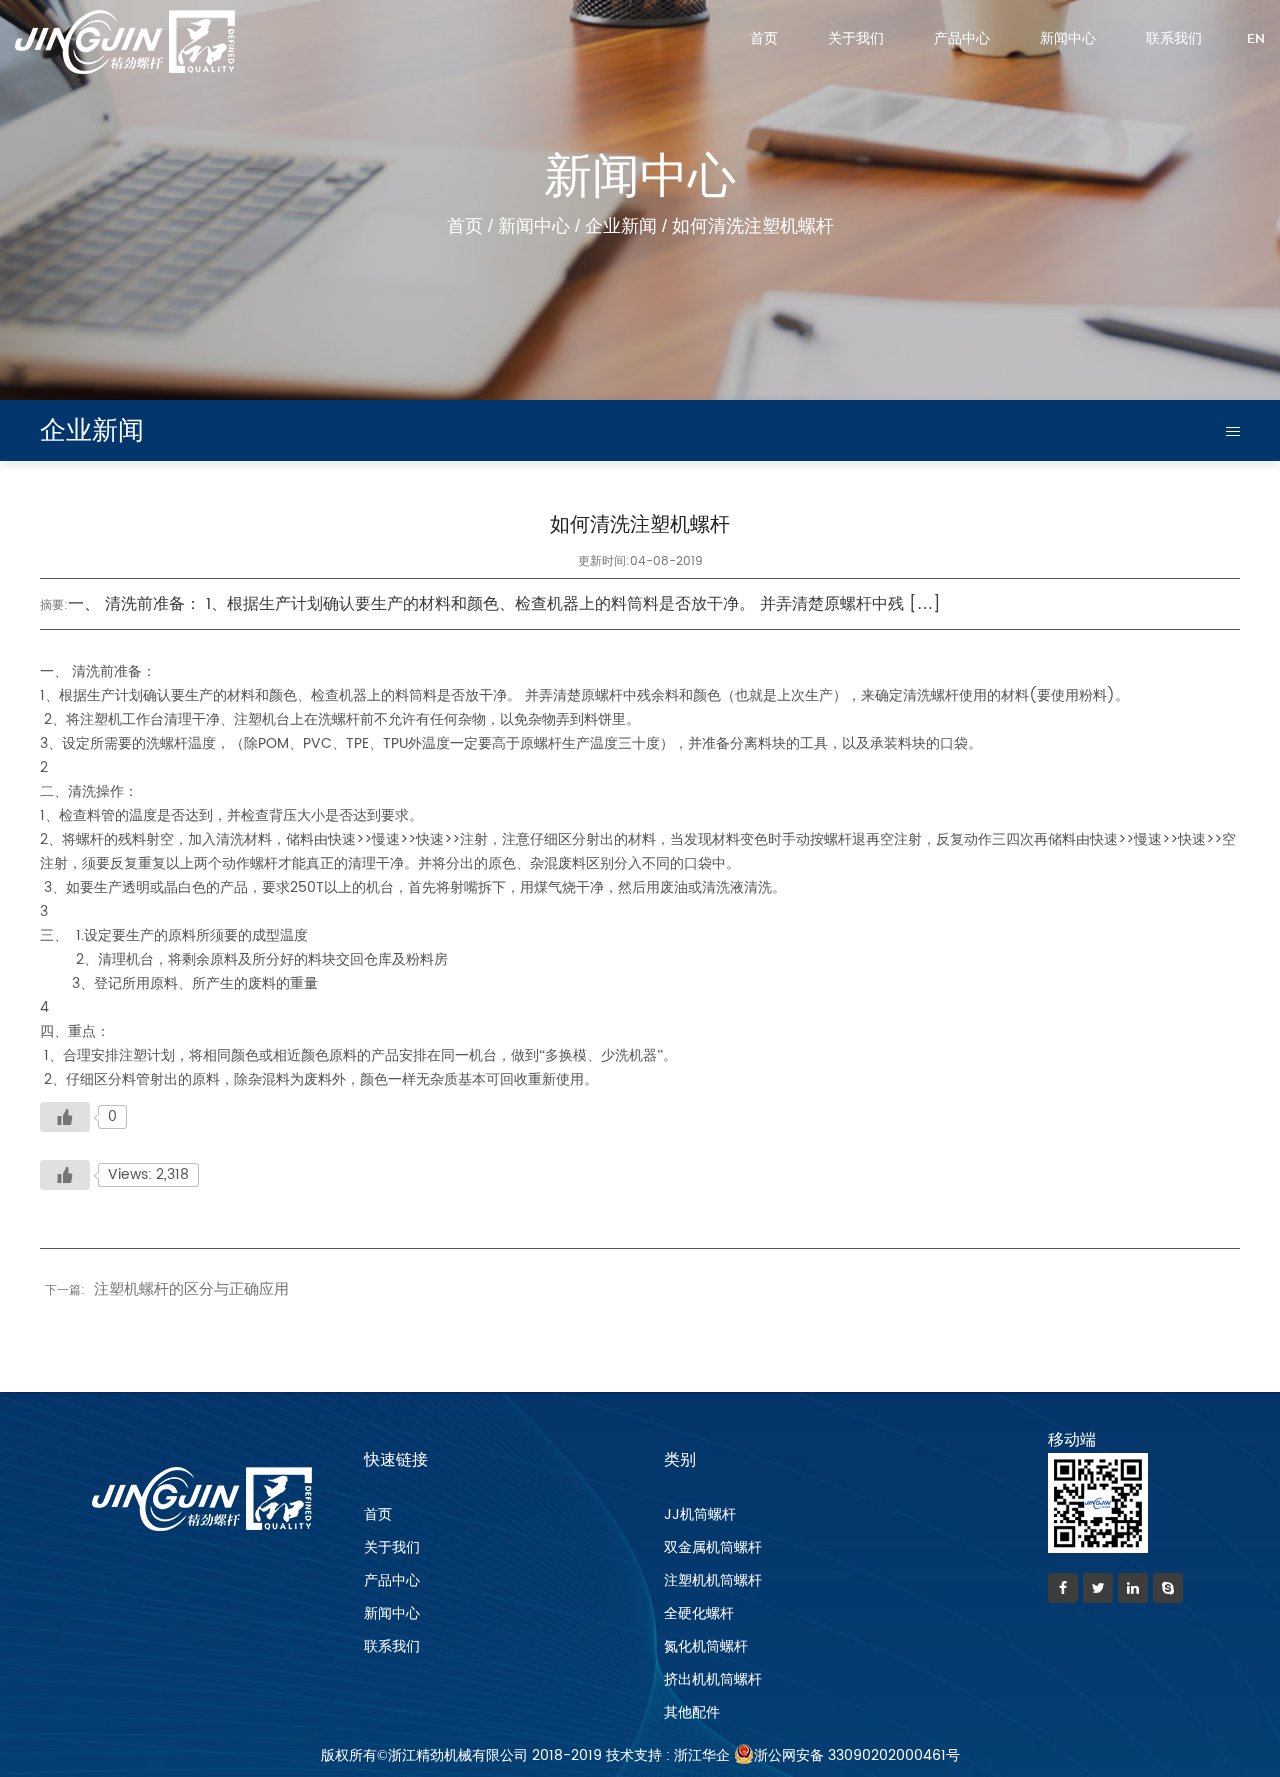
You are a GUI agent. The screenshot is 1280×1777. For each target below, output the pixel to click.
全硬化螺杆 (699, 1613)
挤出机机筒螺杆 (713, 1679)
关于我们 (856, 39)
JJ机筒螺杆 (700, 1514)
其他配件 (692, 1712)
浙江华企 (702, 1755)
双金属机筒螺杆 (713, 1547)
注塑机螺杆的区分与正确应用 (191, 1289)
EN (1256, 39)
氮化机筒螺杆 (706, 1646)
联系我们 (1174, 39)
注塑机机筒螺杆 (713, 1580)
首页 (764, 39)
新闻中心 (1068, 39)
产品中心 (962, 39)
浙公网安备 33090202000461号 (857, 1755)
